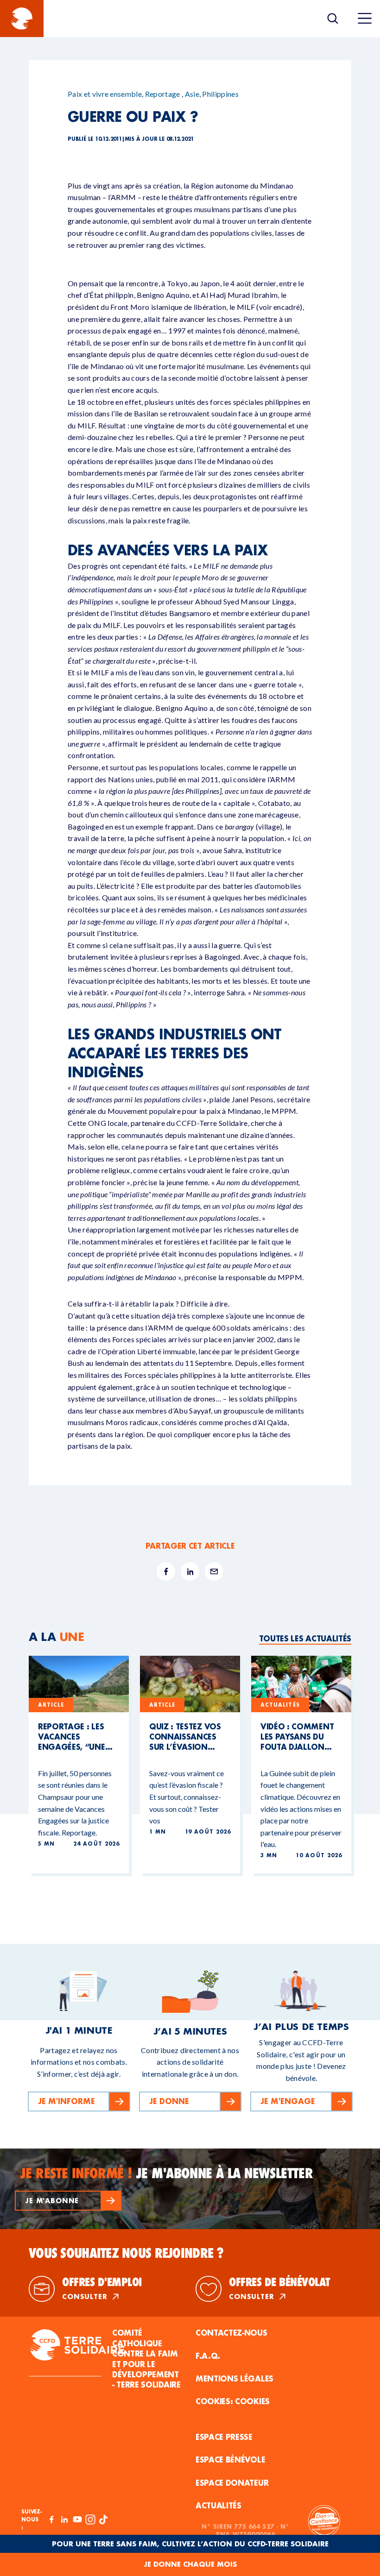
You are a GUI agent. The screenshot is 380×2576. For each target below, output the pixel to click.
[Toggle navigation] (365, 19)
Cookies (252, 2401)
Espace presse (224, 2437)
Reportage (163, 94)
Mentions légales (234, 2378)
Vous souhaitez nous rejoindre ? (126, 2253)
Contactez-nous (231, 2333)
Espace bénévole (230, 2460)
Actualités (218, 2505)
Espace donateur (232, 2483)
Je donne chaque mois (190, 2564)
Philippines (220, 94)
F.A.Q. (208, 2356)
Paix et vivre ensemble (105, 94)
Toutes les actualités (305, 1638)
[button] (68, 2201)
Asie (192, 94)
